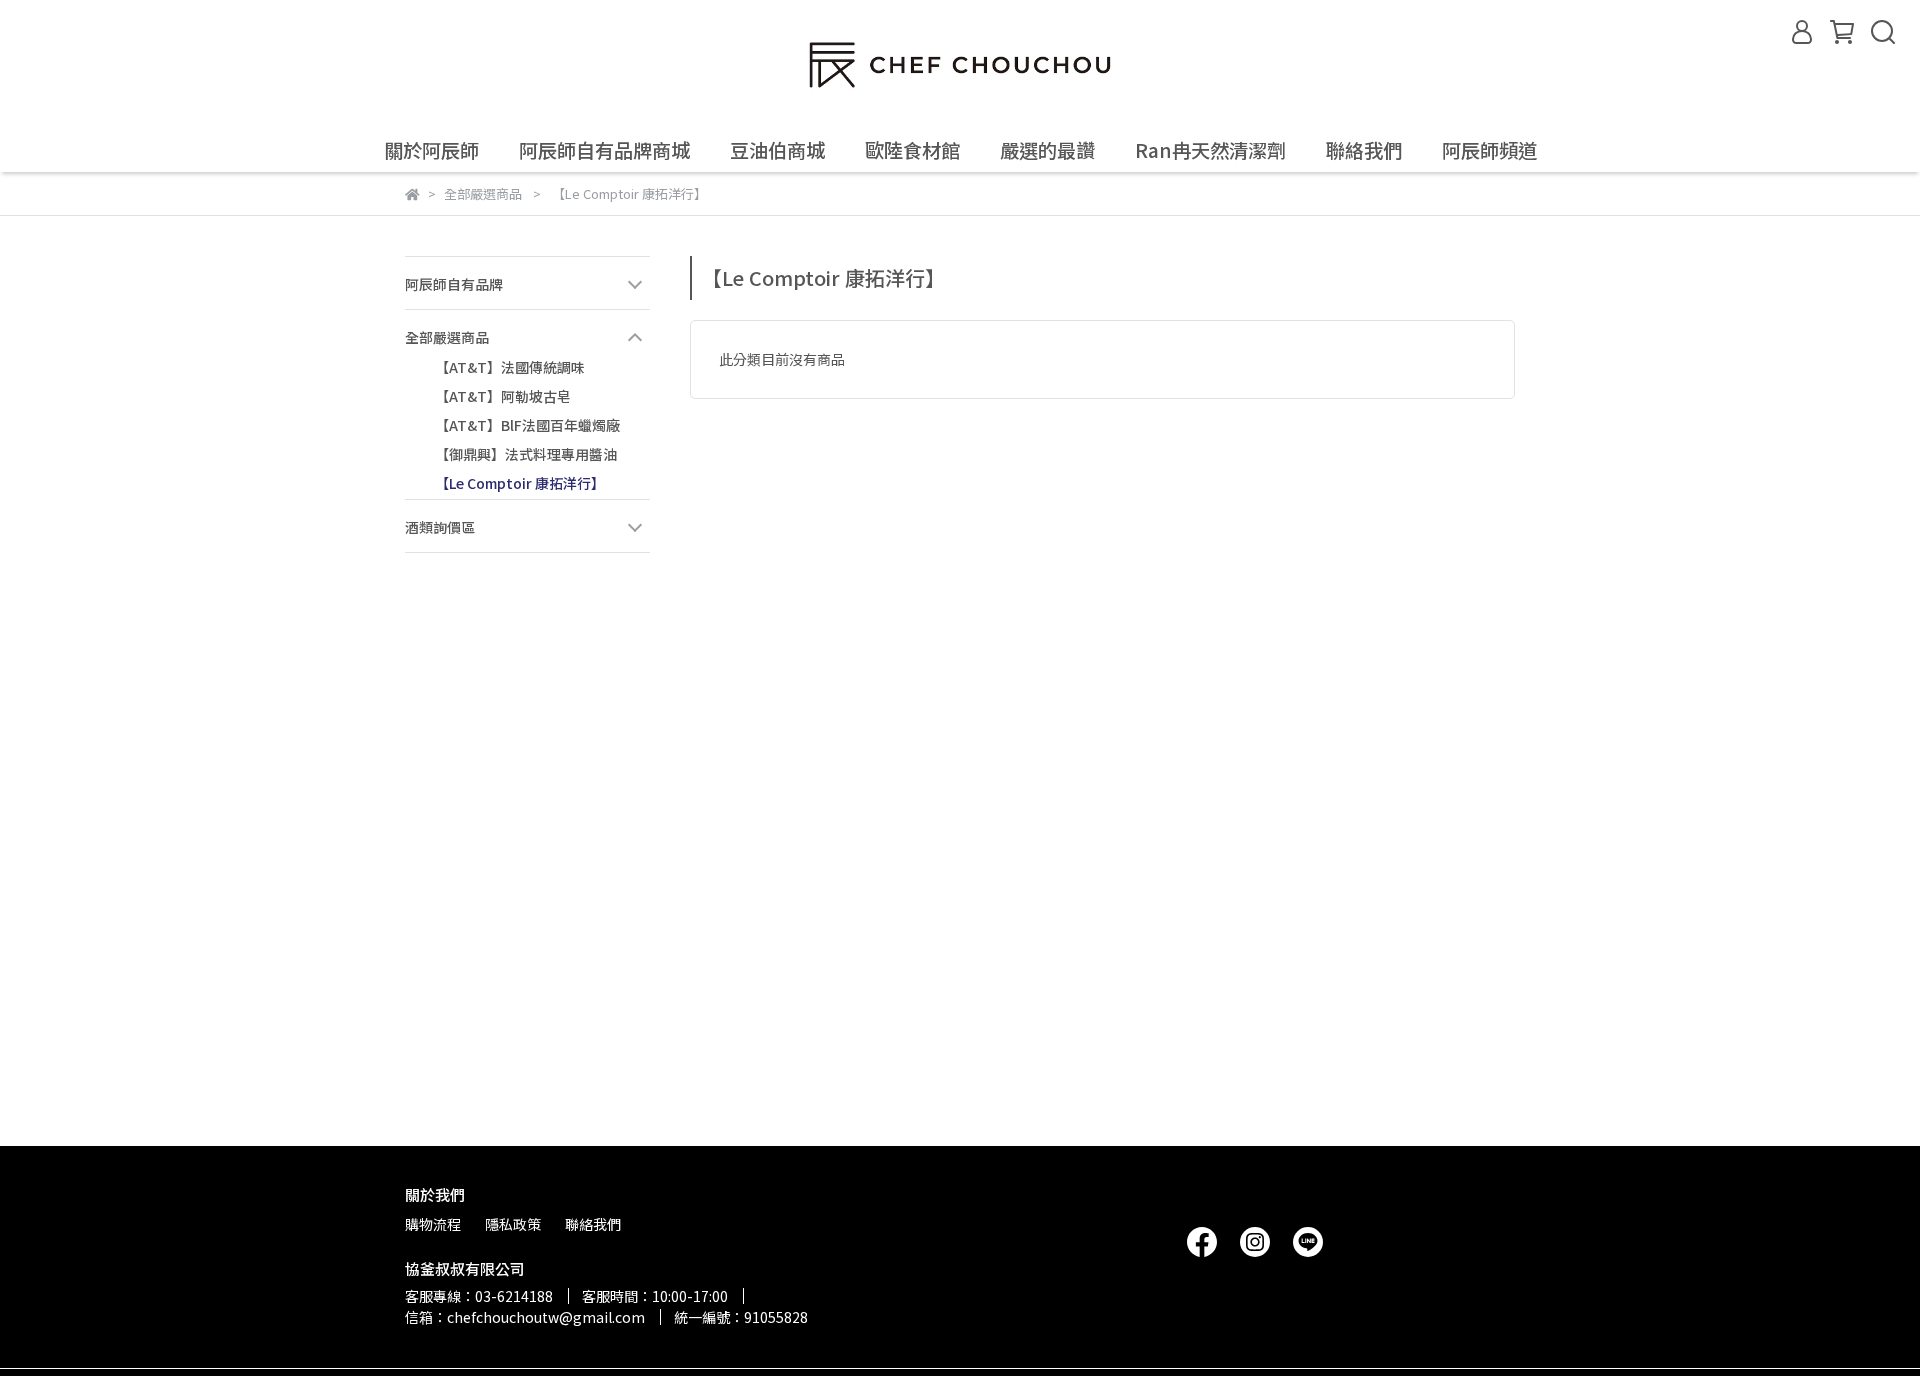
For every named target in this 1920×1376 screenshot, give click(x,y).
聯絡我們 (1364, 150)
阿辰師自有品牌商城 (604, 150)
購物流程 (433, 1224)
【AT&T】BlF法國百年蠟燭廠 (527, 425)
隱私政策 (513, 1224)
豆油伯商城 (777, 150)
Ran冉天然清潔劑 (1210, 150)
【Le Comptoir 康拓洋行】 (520, 483)
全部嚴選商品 (447, 337)
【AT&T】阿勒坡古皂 (503, 396)
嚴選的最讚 (1047, 150)
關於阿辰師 (431, 150)
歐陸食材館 (912, 150)
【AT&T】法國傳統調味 (510, 367)
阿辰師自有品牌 (454, 284)
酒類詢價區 (440, 527)
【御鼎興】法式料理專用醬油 (526, 454)
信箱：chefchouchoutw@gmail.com (525, 1317)
